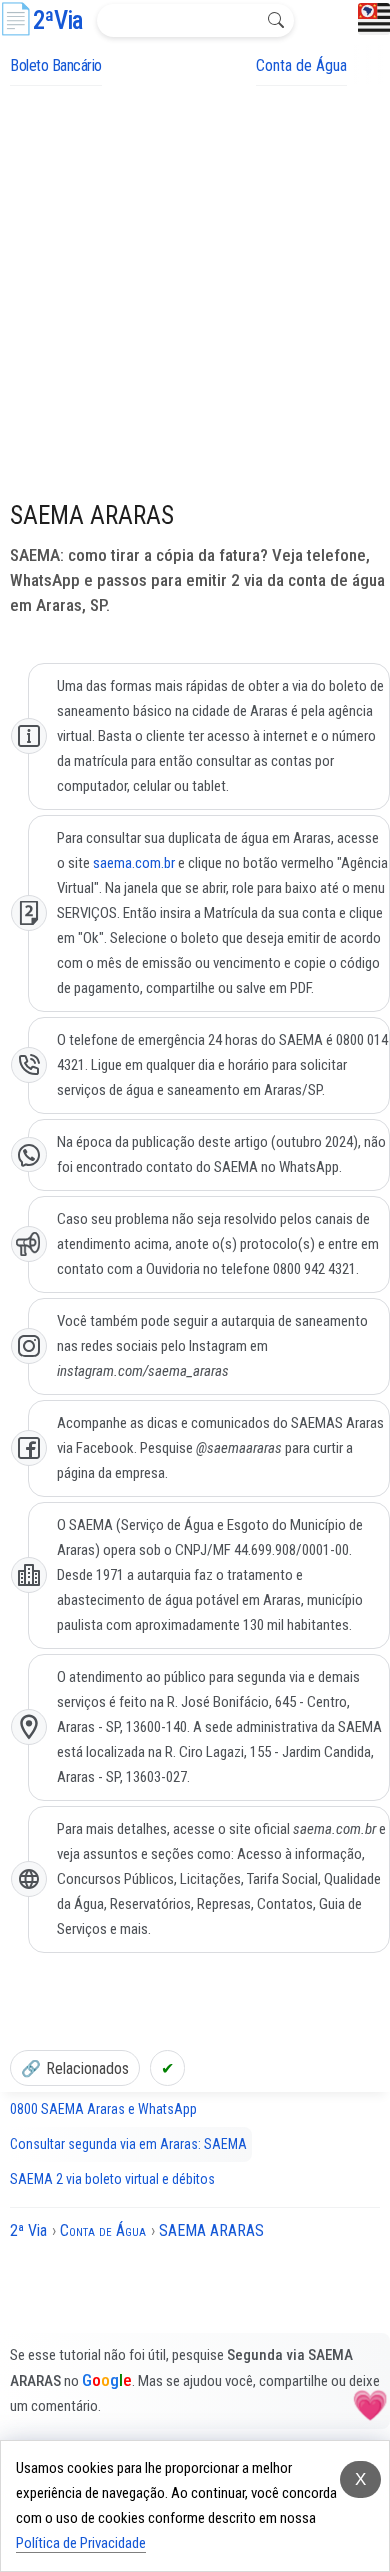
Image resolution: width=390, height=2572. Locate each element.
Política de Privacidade (81, 2543)
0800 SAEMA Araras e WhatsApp (103, 2109)
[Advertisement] (195, 291)
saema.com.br (134, 863)
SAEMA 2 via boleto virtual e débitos (112, 2179)
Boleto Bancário (56, 65)
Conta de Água (301, 65)
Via (57, 20)
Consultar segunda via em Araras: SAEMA (128, 2144)
